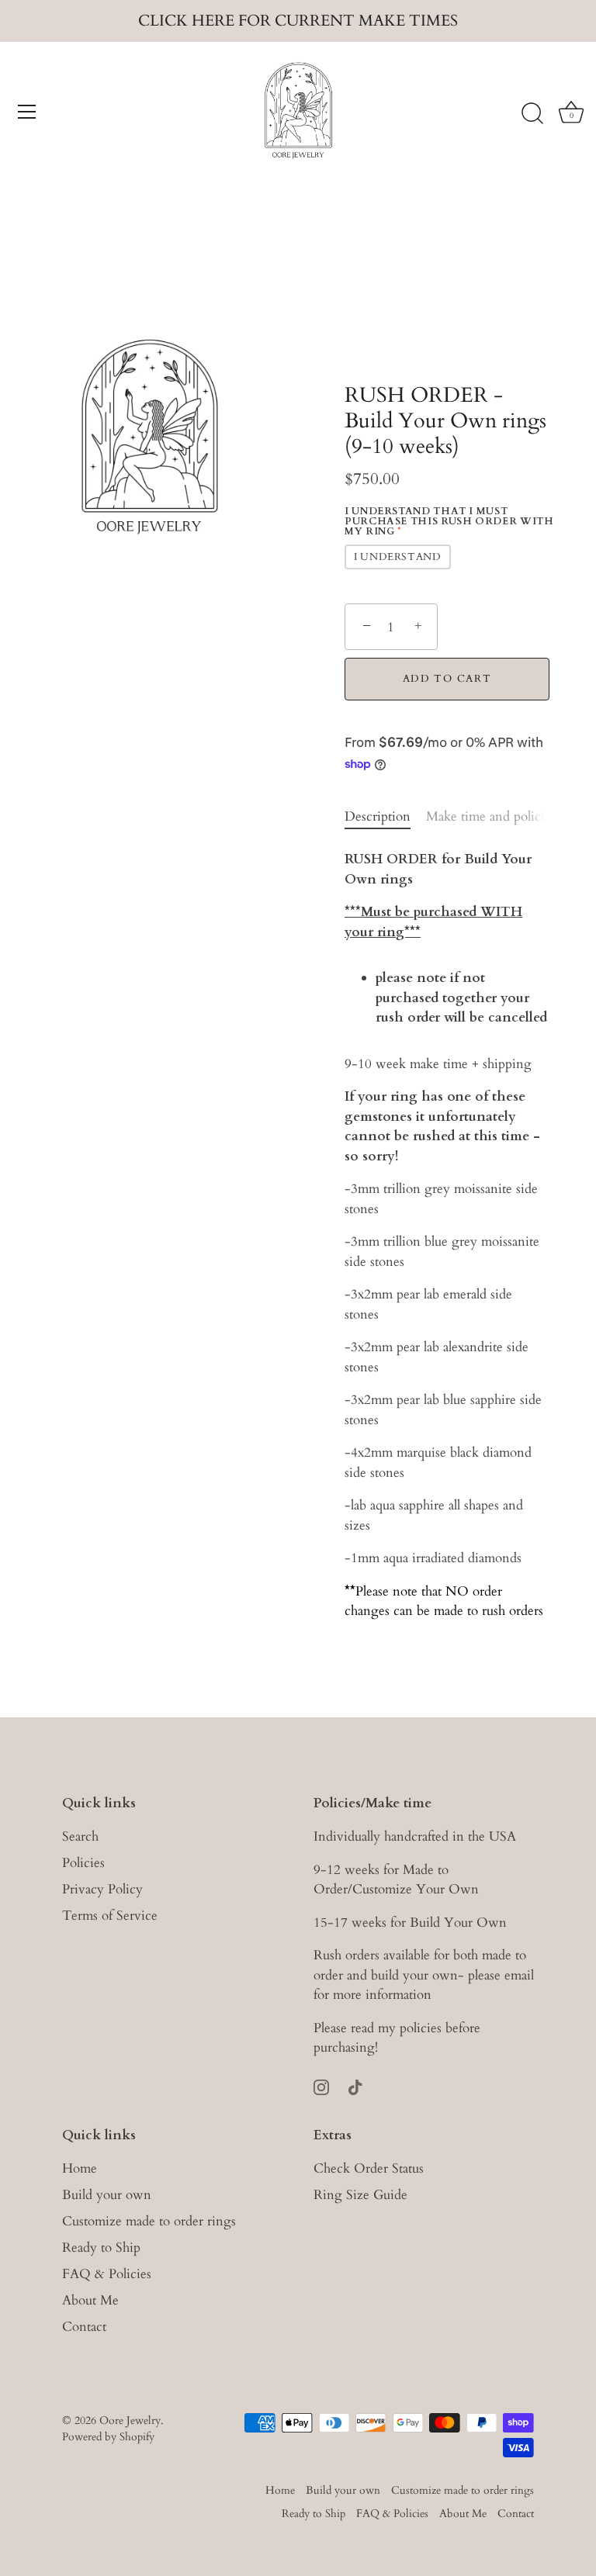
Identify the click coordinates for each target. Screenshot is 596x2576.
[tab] (385, 817)
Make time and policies (491, 816)
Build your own (107, 2195)
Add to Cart (447, 679)
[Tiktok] (355, 2086)
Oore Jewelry (130, 2420)
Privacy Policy (102, 1889)
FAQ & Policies (107, 2274)
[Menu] (27, 112)
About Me (90, 2300)
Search (80, 1836)
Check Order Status (369, 2168)
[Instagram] (321, 2086)
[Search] (532, 114)
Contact (84, 2327)
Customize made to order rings (149, 2221)
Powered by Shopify (108, 2437)
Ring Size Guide (360, 2195)
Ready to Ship (101, 2248)
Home (80, 2168)
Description (378, 816)
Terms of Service (110, 1916)
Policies (83, 1863)
